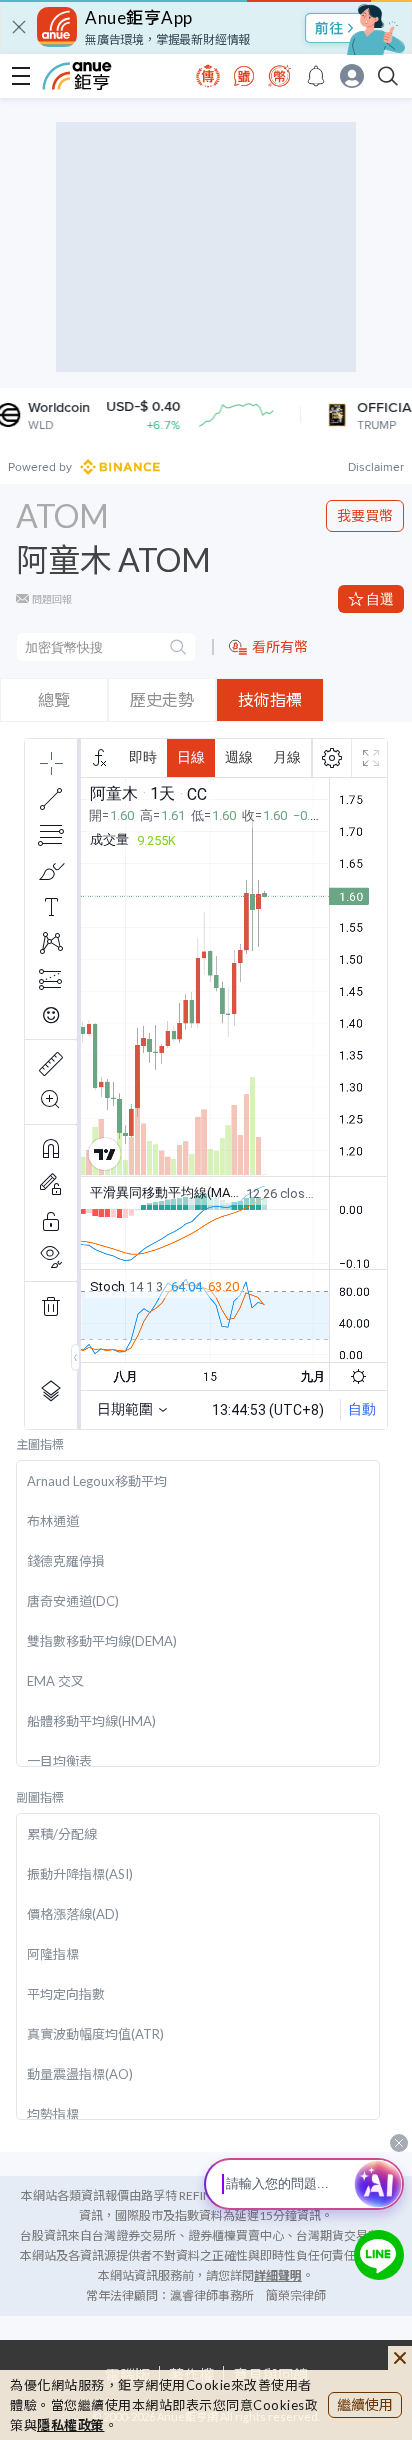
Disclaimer (376, 467)
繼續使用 (365, 2404)
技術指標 (270, 699)
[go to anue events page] (316, 76)
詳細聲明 (278, 2275)
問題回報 (52, 599)
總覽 (54, 699)
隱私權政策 (71, 2425)
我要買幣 (365, 515)
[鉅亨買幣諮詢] (379, 2255)
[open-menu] (21, 76)
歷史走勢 (162, 699)
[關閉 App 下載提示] (19, 27)
